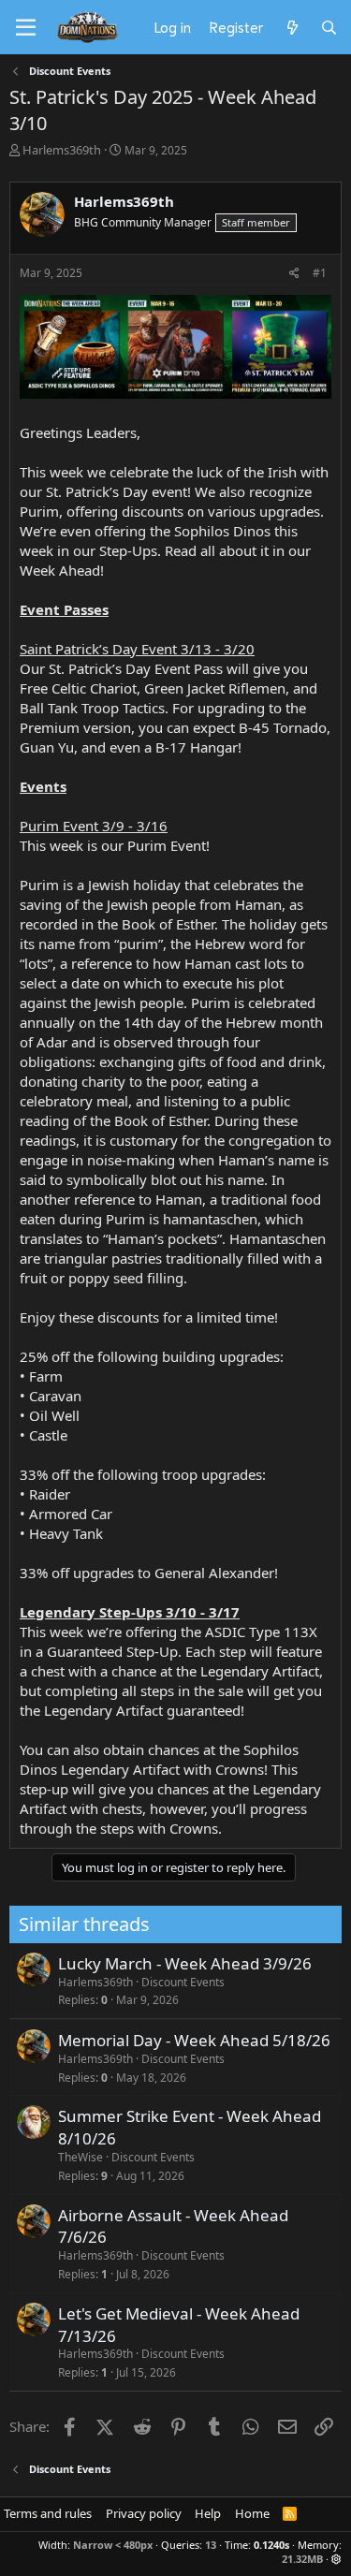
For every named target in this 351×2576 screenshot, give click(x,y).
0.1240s (271, 2545)
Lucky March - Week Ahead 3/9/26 (185, 1963)
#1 (320, 273)
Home (252, 2513)
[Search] (329, 27)
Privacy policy (144, 2513)
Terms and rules (48, 2513)
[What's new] (292, 27)
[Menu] (26, 28)
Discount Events (183, 1982)
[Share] (294, 274)
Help (208, 2513)
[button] (336, 2559)
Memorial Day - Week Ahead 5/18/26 (194, 2040)
